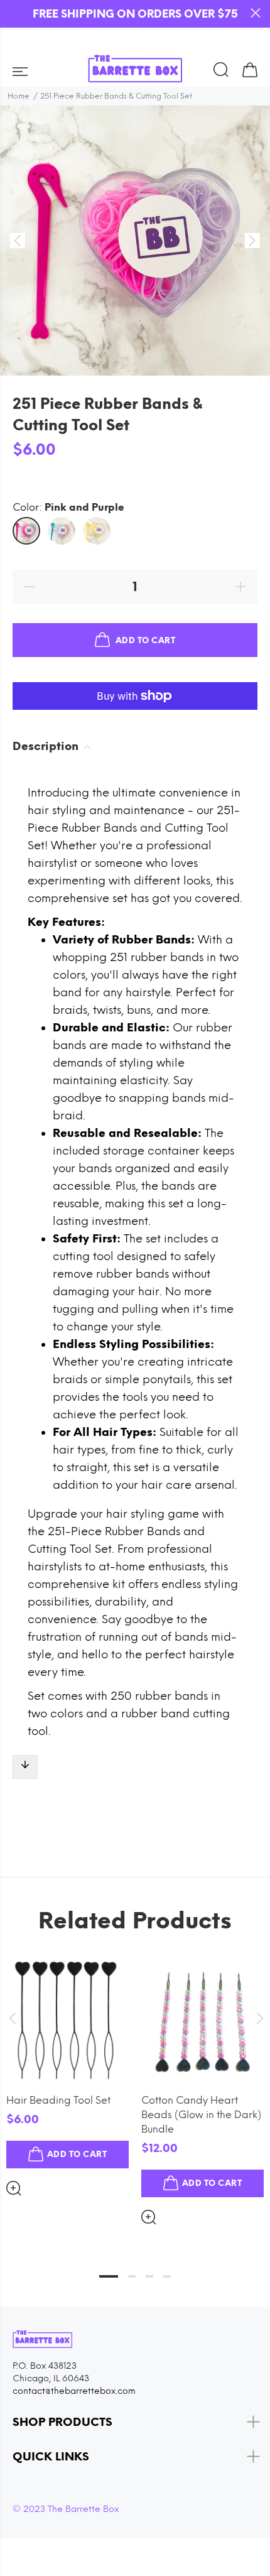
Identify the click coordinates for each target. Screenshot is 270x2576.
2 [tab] (132, 2276)
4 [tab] (167, 2276)
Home (19, 96)
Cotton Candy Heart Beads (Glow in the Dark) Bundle (201, 2115)
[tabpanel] (67, 2067)
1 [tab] (109, 2276)
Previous (12, 2018)
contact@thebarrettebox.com (74, 2391)
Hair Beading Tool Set (58, 2100)
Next (258, 2018)
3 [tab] (149, 2276)
